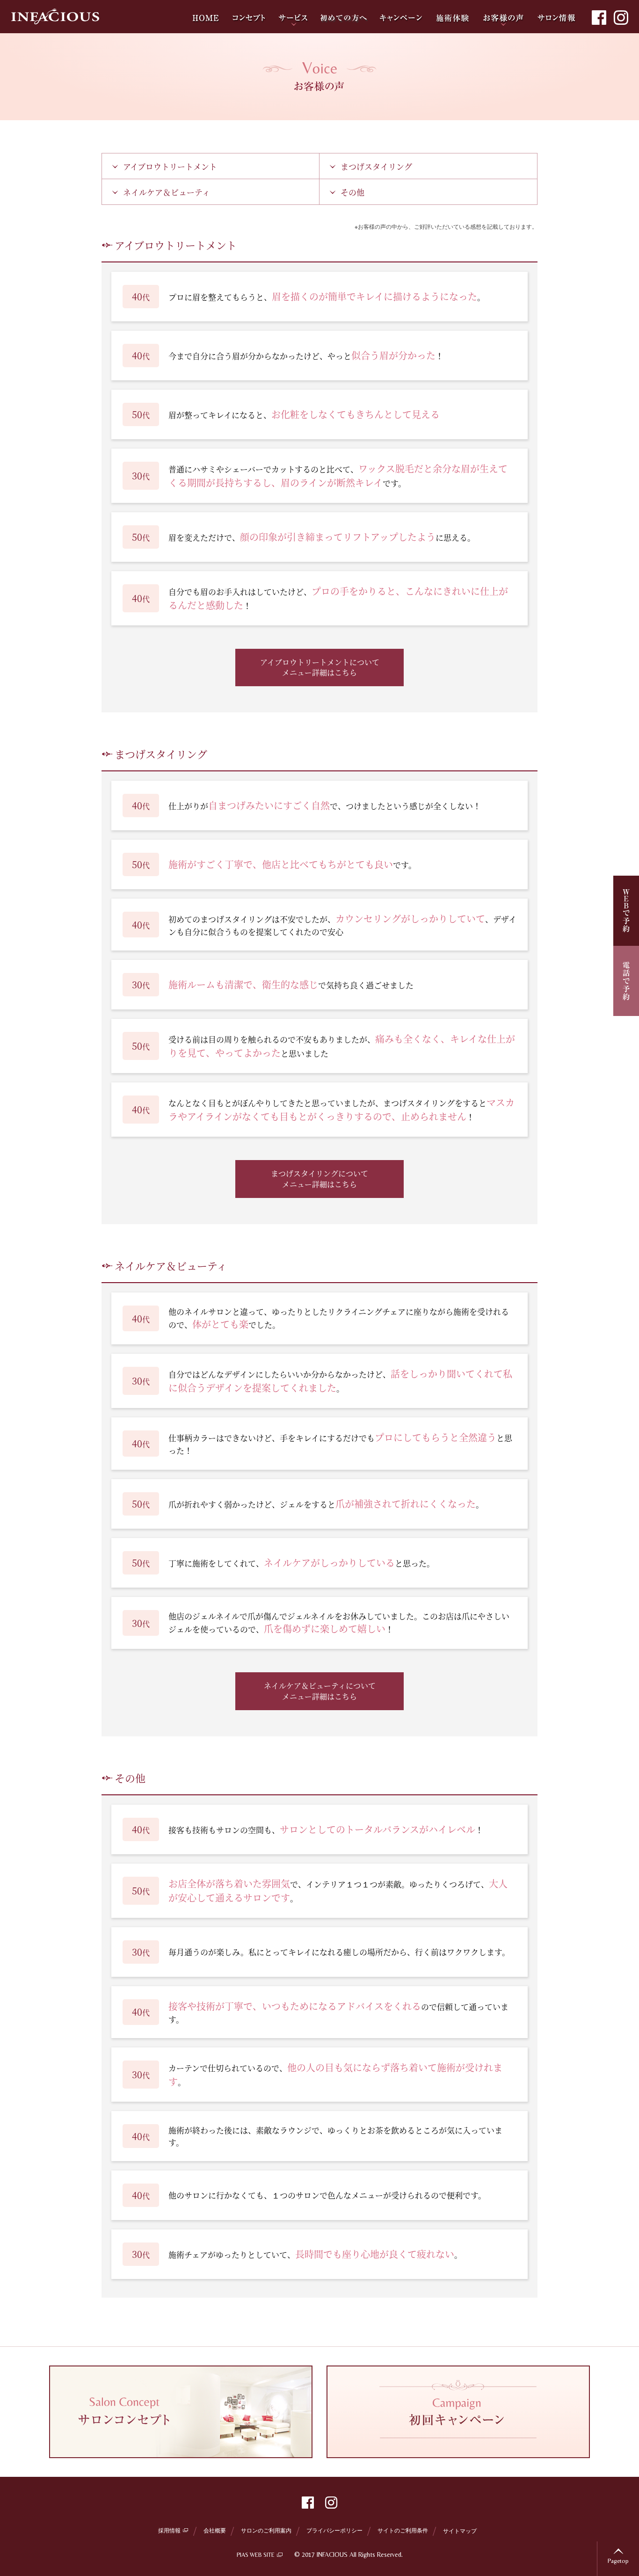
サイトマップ (460, 2530)
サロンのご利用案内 (266, 2530)
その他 (352, 192)
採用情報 (169, 2530)
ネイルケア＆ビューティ (167, 192)
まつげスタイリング (376, 166)
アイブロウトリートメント (170, 166)
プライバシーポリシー (334, 2530)
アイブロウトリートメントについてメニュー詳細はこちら (320, 667)
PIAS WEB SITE (256, 2555)
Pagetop (618, 2561)
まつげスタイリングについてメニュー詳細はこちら (319, 1179)
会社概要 (215, 2530)
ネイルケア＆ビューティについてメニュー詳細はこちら (320, 1691)
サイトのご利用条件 (403, 2530)
